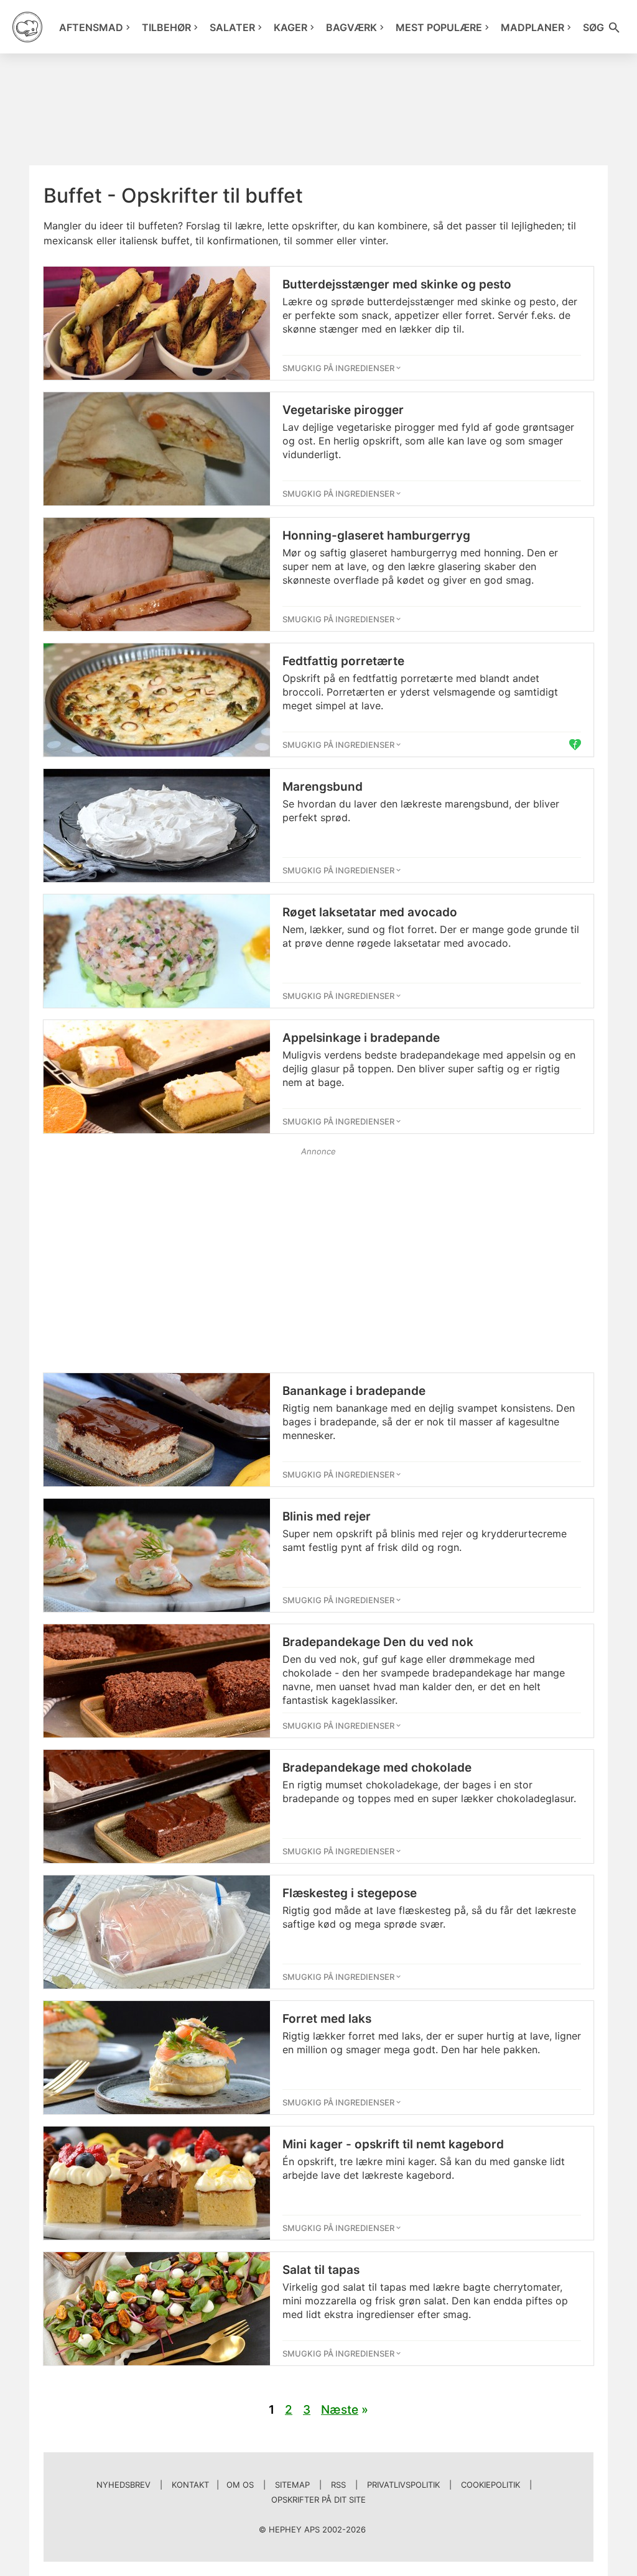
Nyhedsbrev (123, 2485)
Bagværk (351, 27)
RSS (338, 2485)
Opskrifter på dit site (318, 2500)
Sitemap (292, 2485)
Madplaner (532, 27)
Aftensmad (91, 27)
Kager (291, 27)
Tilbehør (166, 27)
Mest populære (439, 27)
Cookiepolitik (491, 2485)
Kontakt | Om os (213, 2485)
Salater (232, 27)
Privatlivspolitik (403, 2485)
